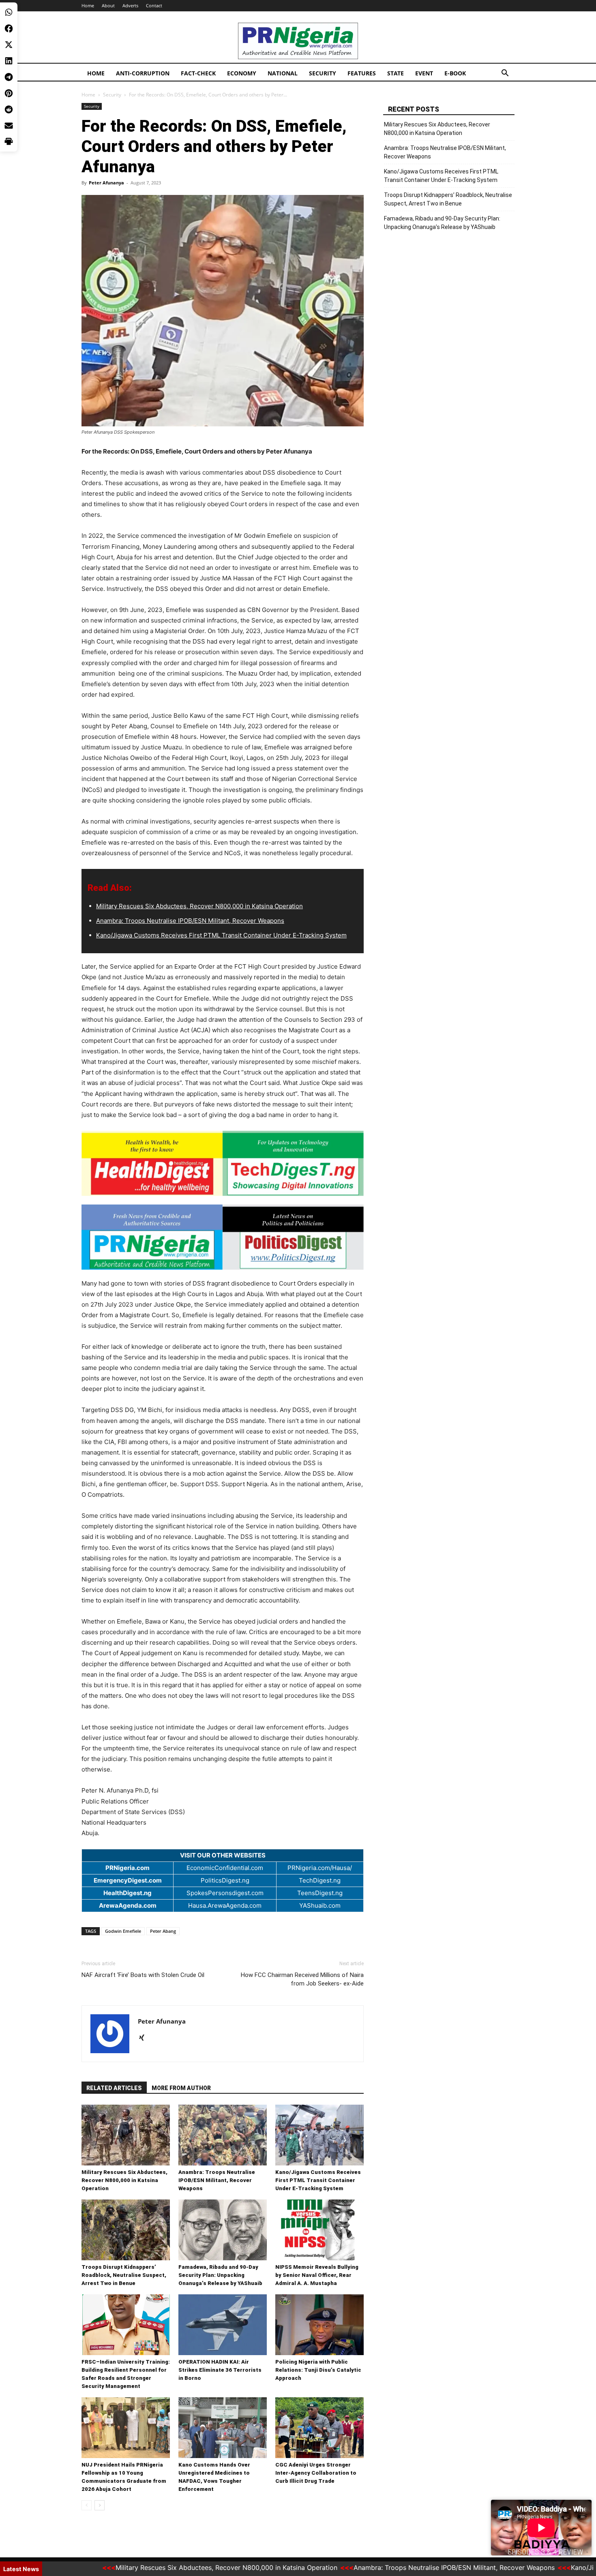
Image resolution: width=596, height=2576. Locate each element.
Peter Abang (163, 1931)
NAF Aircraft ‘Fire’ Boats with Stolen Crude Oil (143, 1975)
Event (424, 73)
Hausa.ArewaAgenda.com (225, 1905)
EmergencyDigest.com (128, 1880)
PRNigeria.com (128, 1868)
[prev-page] (87, 2505)
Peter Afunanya (106, 183)
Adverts (130, 5)
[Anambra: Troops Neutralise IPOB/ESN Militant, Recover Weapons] (223, 2135)
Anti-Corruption (143, 73)
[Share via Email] (9, 126)
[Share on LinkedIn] (9, 61)
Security (323, 73)
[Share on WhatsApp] (9, 12)
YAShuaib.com (320, 1905)
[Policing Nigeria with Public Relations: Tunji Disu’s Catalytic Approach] (319, 2325)
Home (88, 5)
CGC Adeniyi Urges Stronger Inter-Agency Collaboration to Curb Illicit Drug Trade (316, 2473)
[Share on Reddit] (9, 109)
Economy (242, 73)
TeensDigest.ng (320, 1893)
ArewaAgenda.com (128, 1905)
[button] (505, 74)
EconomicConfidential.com (225, 1868)
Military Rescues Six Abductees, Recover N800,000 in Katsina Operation (199, 906)
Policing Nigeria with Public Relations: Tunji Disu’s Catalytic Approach (318, 2370)
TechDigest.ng (320, 1880)
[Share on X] (9, 45)
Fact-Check (198, 73)
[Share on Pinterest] (9, 93)
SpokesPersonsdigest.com (225, 1893)
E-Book (455, 73)
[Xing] (145, 2038)
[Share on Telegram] (9, 77)
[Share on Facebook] (9, 28)
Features (362, 73)
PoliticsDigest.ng (225, 1880)
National (283, 73)
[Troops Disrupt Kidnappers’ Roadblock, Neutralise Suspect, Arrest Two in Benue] (126, 2230)
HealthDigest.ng (128, 1893)
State (396, 73)
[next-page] (100, 2505)
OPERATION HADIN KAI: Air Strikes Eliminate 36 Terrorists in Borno (220, 2370)
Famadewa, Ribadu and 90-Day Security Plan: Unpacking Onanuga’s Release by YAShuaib (220, 2275)
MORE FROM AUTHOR (181, 2088)
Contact (154, 5)
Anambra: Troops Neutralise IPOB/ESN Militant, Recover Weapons (190, 921)
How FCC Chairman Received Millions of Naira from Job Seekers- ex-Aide (302, 1979)
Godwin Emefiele (123, 1931)
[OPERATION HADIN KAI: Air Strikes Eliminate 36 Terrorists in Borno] (223, 2325)
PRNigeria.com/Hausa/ (320, 1868)
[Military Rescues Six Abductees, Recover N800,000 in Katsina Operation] (126, 2135)
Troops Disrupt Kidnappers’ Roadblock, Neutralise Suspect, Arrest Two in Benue (124, 2275)
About (108, 5)
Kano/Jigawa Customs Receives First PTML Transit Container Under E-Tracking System (221, 935)
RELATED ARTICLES (114, 2088)
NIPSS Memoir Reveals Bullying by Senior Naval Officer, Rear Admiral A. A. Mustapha (317, 2275)
